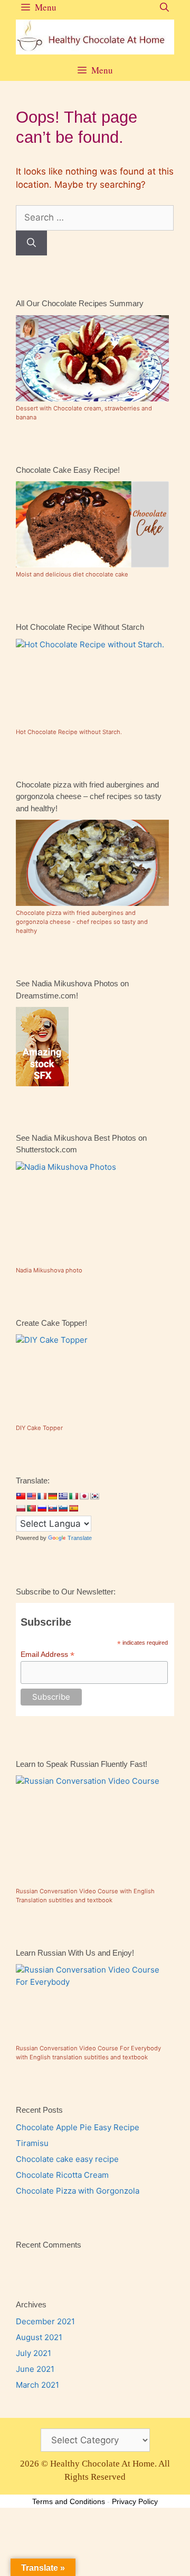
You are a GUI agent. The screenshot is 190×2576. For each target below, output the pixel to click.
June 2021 (35, 2369)
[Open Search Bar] (164, 7)
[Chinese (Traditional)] (21, 1496)
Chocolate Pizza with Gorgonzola (78, 2191)
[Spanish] (73, 1508)
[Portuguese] (31, 1508)
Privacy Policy (135, 2501)
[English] (31, 1496)
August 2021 (39, 2337)
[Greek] (63, 1496)
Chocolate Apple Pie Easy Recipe (78, 2127)
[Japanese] (84, 1496)
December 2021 (45, 2321)
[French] (42, 1496)
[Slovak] (52, 1508)
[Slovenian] (63, 1508)
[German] (52, 1496)
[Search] (31, 243)
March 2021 (37, 2385)
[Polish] (21, 1508)
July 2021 (34, 2353)
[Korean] (94, 1496)
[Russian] (42, 1508)
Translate (80, 1538)
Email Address (47, 1654)
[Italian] (73, 1496)
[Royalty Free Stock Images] (42, 1083)
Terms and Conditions (69, 2501)
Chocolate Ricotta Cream (62, 2175)
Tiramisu (32, 2143)
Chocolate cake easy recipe (67, 2159)
